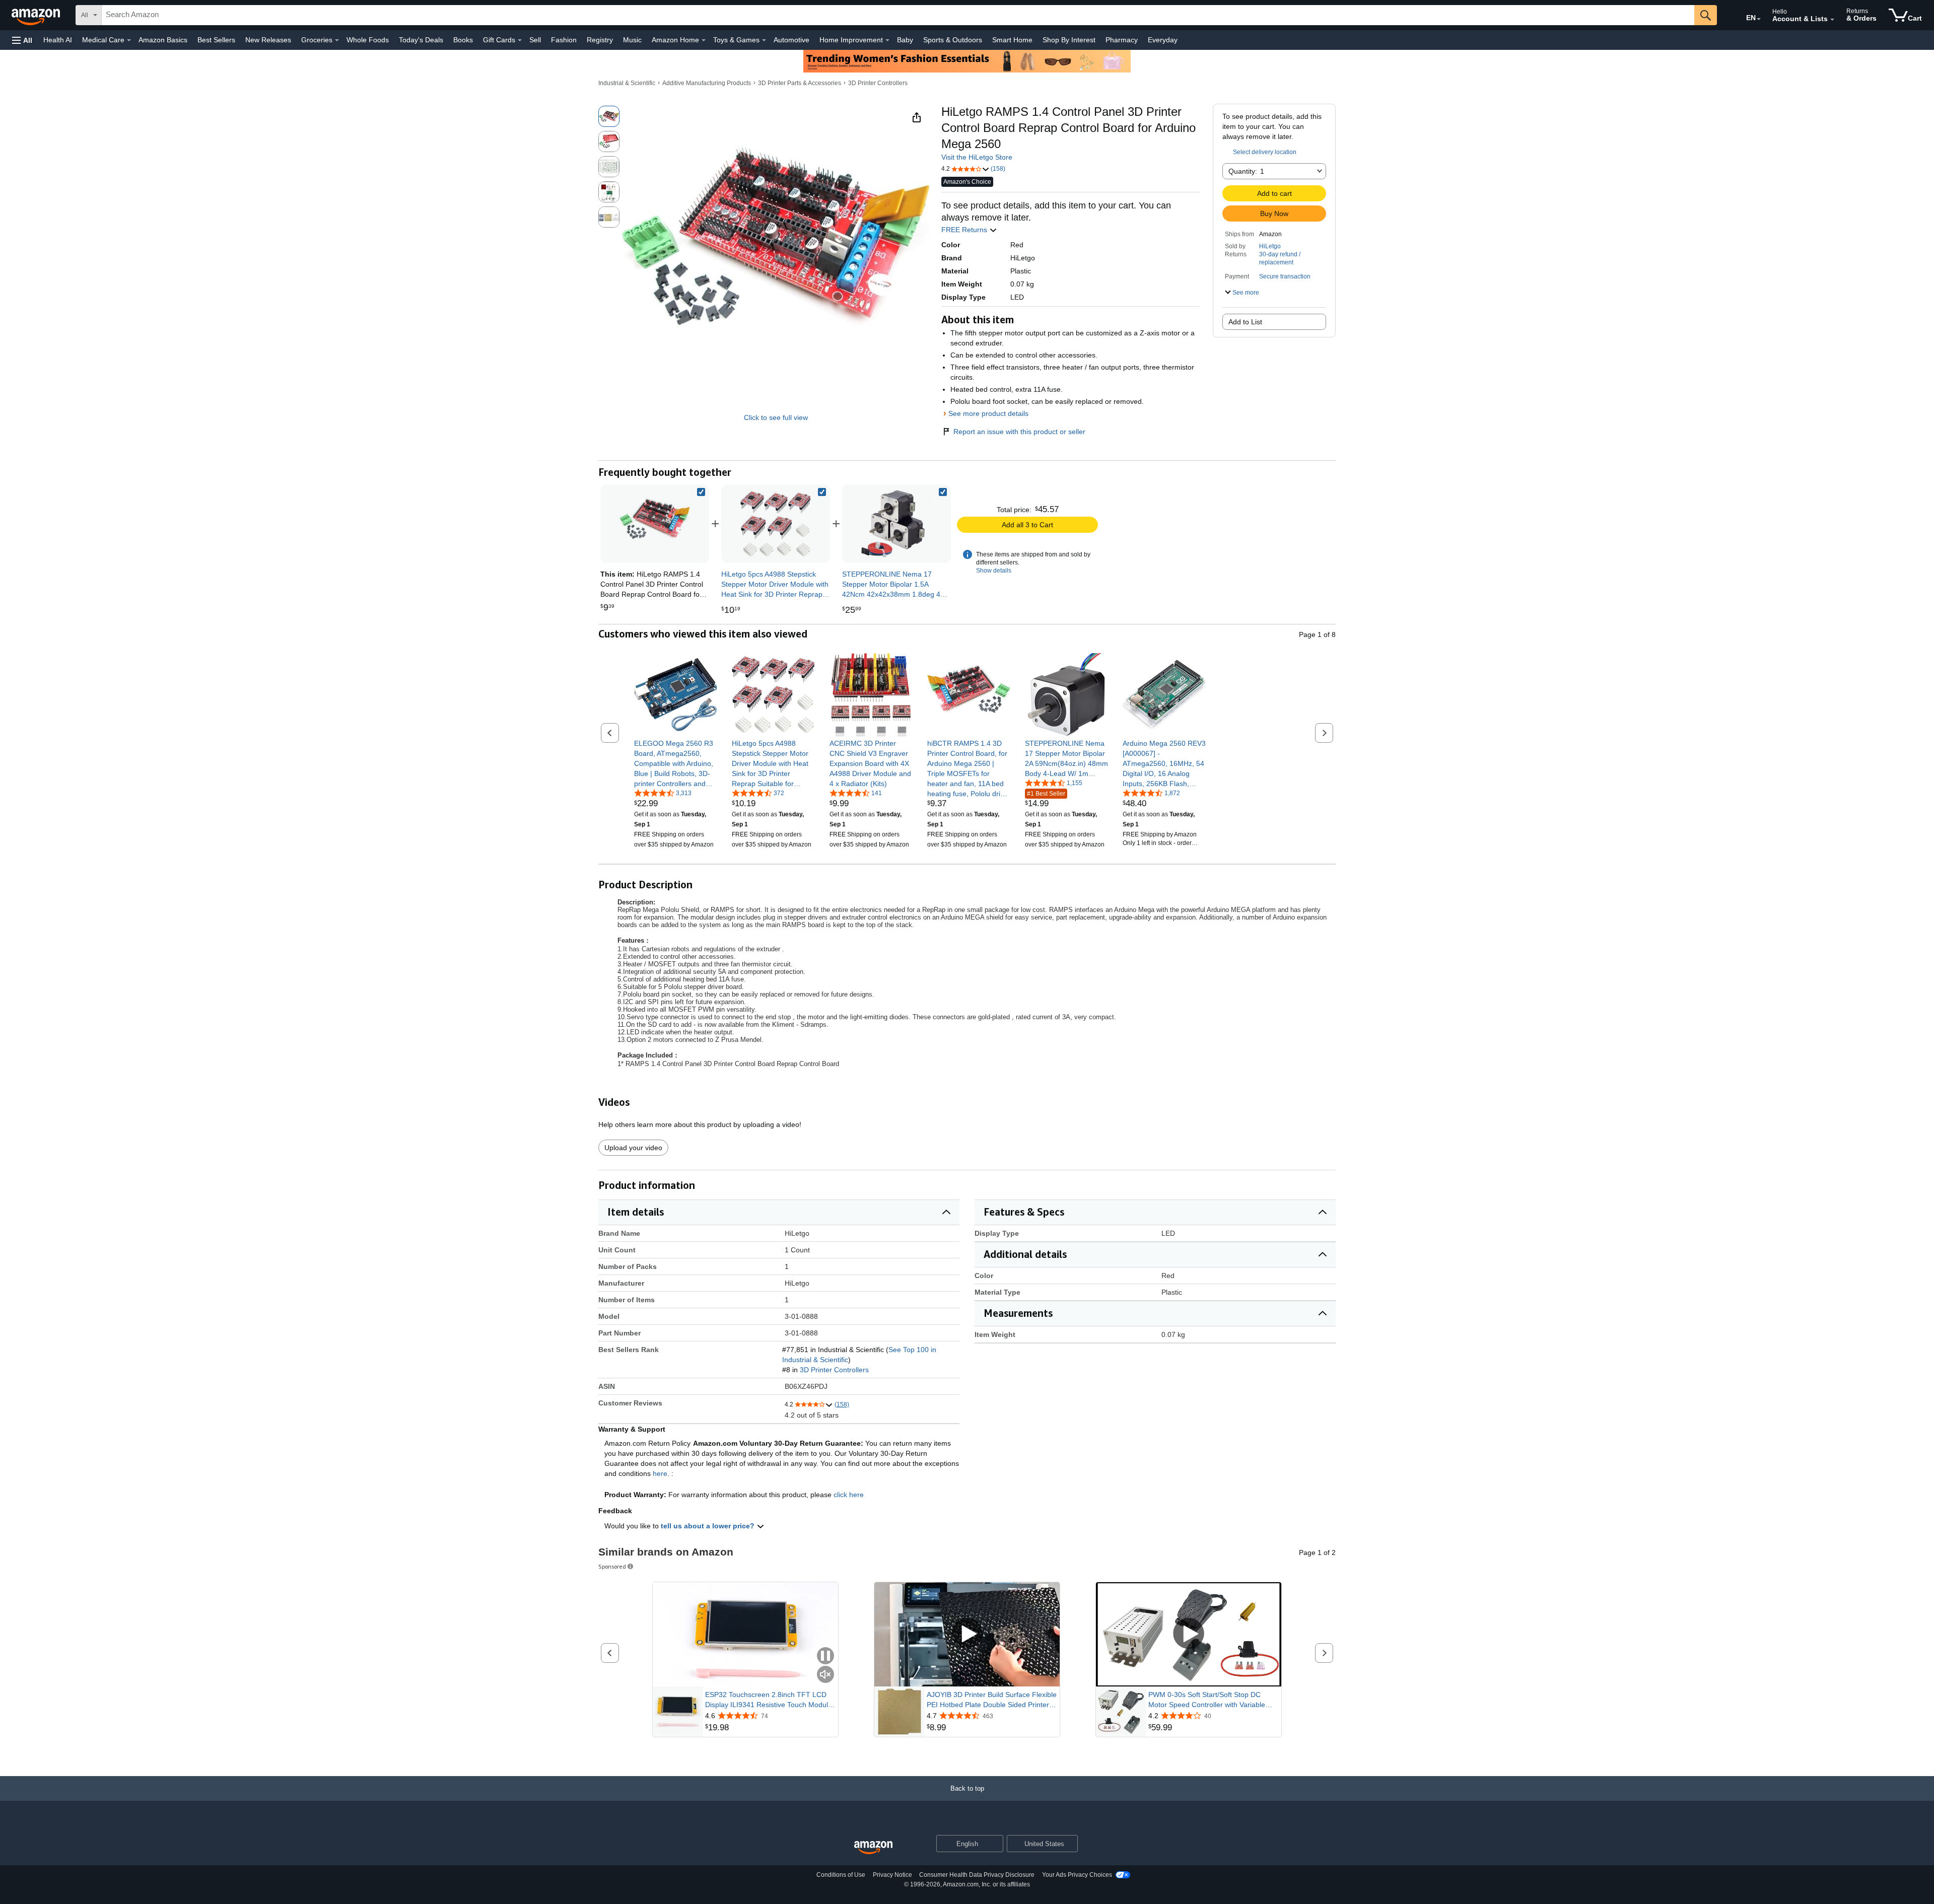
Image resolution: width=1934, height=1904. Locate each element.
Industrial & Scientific (627, 83)
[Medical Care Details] (129, 40)
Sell (535, 40)
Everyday (1163, 40)
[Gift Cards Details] (520, 40)
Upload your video (633, 1148)
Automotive (791, 40)
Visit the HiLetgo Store (977, 157)
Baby (905, 40)
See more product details (988, 413)
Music (632, 40)
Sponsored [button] (612, 1566)
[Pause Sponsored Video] (825, 1656)
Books (463, 40)
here (660, 1473)
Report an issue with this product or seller (1019, 432)
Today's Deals (421, 40)
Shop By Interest (1069, 40)
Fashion (564, 40)
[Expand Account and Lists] (1832, 20)
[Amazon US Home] (873, 1848)
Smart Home (1012, 40)
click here (849, 1495)
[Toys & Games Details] (764, 40)
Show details (994, 571)
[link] (776, 524)
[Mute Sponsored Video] (825, 1675)
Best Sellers (216, 40)
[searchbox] (898, 15)
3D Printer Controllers (878, 83)
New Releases (268, 40)
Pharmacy (1122, 40)
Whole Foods (368, 40)
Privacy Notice (892, 1875)
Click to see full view (776, 417)
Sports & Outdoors (953, 40)
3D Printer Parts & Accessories (800, 83)
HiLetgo (1270, 246)
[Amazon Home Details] (704, 40)
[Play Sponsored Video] (967, 1634)
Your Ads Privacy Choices (1077, 1875)
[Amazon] (37, 15)
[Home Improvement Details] (887, 40)
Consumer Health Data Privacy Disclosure (977, 1875)
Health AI (58, 40)
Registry (600, 40)
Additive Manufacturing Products (707, 83)
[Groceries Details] (337, 40)
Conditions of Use (841, 1875)
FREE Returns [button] (965, 230)
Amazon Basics (163, 40)
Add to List (1245, 322)
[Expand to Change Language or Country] (1759, 19)
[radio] (609, 116)
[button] (22, 40)
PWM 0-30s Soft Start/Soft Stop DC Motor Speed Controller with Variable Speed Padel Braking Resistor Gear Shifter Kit (1207, 1700)
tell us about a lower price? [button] (709, 1526)
